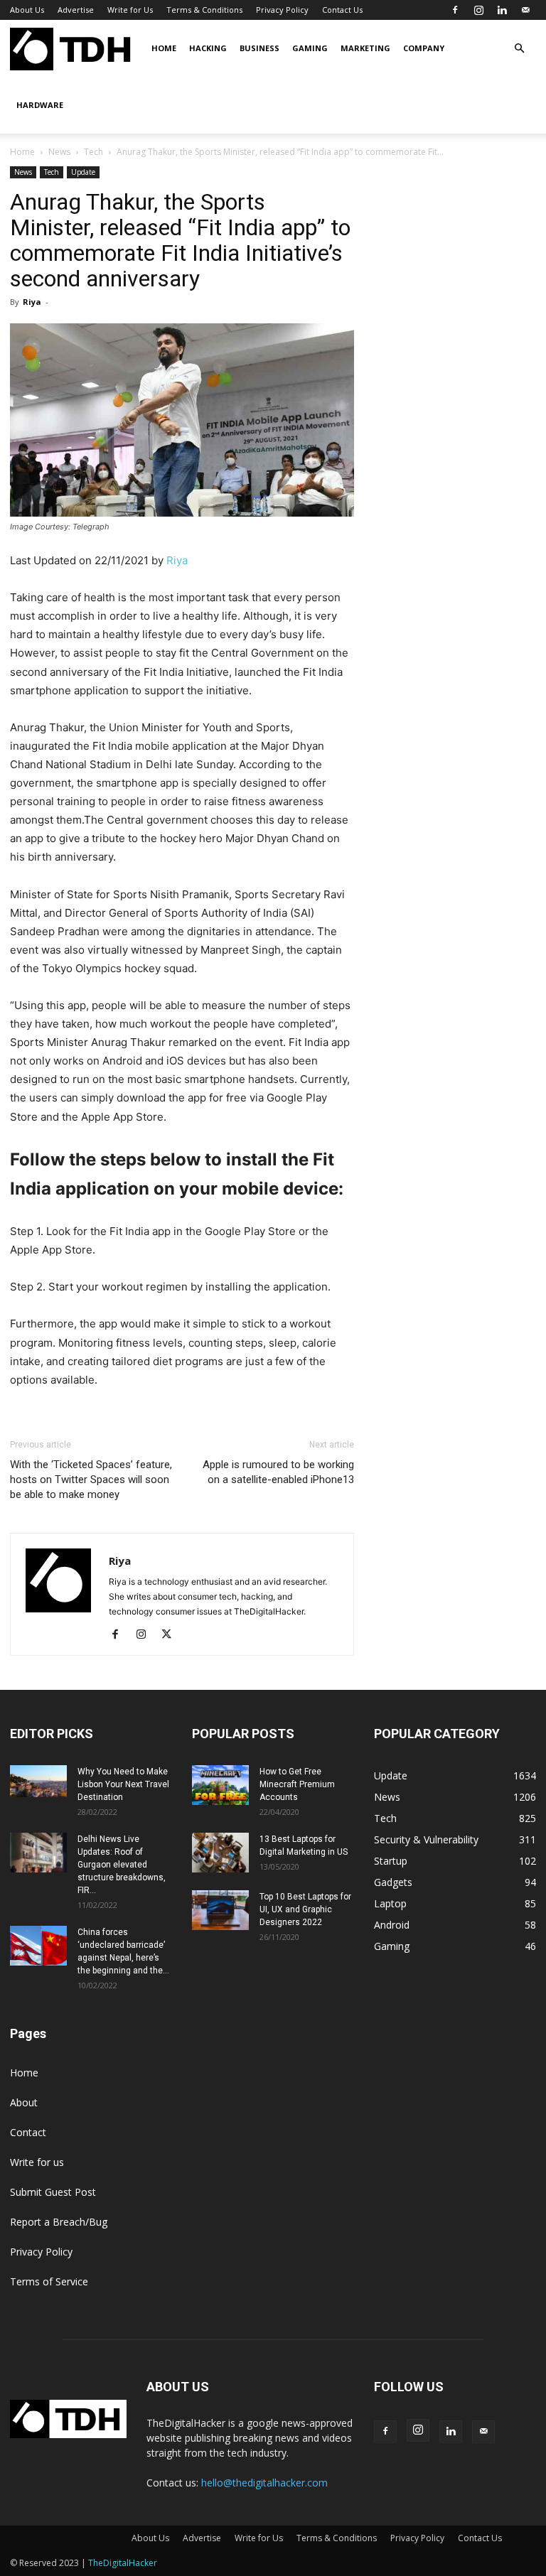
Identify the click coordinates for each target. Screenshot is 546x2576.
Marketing (365, 48)
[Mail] (525, 10)
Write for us (37, 2162)
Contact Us (342, 10)
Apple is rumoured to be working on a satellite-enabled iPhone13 (278, 1472)
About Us (27, 10)
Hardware (40, 105)
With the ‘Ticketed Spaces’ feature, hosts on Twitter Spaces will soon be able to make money (91, 1480)
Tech (93, 152)
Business (259, 48)
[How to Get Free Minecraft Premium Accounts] (220, 1785)
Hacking (208, 48)
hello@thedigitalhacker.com (264, 2483)
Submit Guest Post (53, 2192)
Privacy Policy (282, 10)
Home (164, 48)
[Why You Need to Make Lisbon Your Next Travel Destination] (38, 1781)
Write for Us (130, 10)
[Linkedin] (502, 10)
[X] (172, 1635)
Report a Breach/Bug (59, 2222)
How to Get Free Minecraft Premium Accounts (297, 1784)
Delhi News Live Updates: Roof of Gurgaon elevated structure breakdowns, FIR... (122, 1865)
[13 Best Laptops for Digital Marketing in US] (220, 1853)
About (24, 2102)
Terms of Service (49, 2281)
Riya (32, 302)
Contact (28, 2132)
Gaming (310, 48)
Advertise (76, 10)
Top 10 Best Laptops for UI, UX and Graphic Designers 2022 (305, 1909)
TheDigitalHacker (123, 2563)
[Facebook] (455, 10)
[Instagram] (478, 10)
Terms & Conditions (204, 10)
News (59, 152)
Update (83, 172)
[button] (519, 49)
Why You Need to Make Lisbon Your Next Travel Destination (123, 1784)
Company (424, 48)
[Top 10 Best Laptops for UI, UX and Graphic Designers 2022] (220, 1910)
